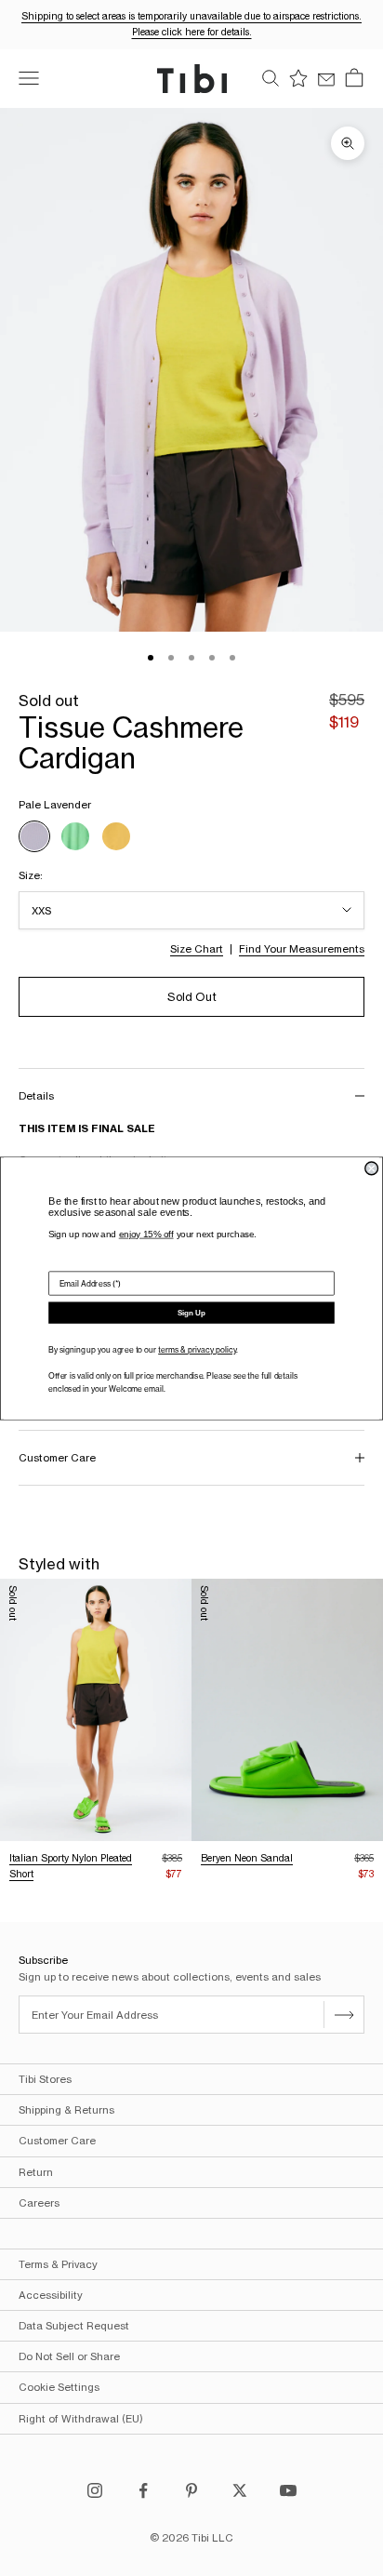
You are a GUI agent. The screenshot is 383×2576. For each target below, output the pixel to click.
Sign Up (191, 1313)
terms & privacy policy (197, 1350)
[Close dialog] (372, 1168)
